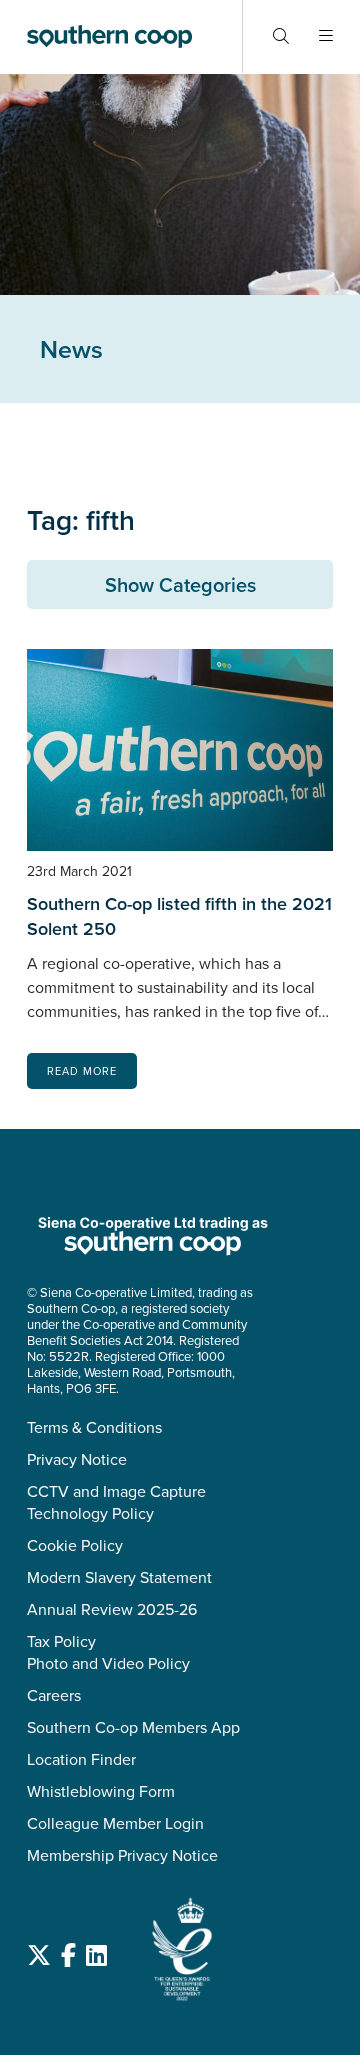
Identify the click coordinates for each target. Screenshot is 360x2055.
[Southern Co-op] (109, 36)
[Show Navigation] (326, 36)
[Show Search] (281, 36)
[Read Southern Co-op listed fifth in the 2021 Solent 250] (180, 750)
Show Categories (180, 584)
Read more (82, 1071)
